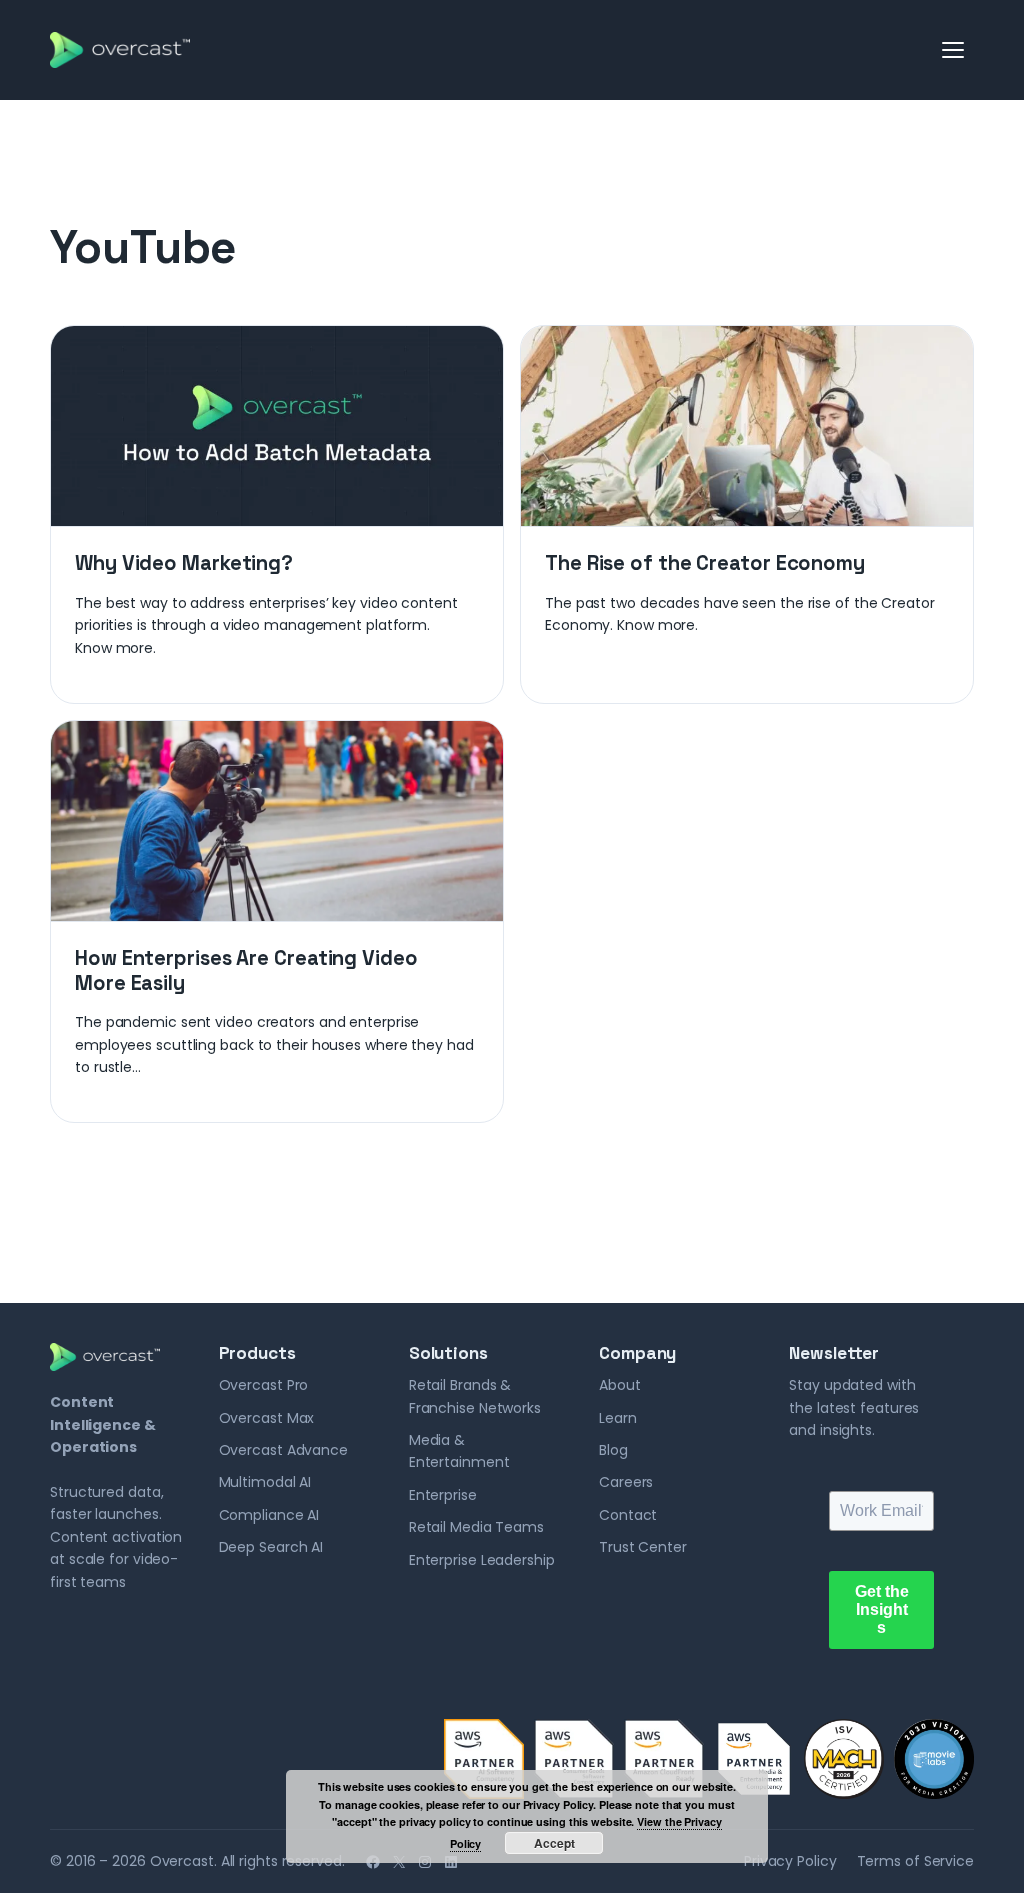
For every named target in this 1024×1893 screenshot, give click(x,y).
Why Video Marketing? (184, 563)
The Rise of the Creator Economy (705, 563)
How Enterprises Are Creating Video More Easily (246, 970)
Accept (554, 1843)
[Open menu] (954, 50)
